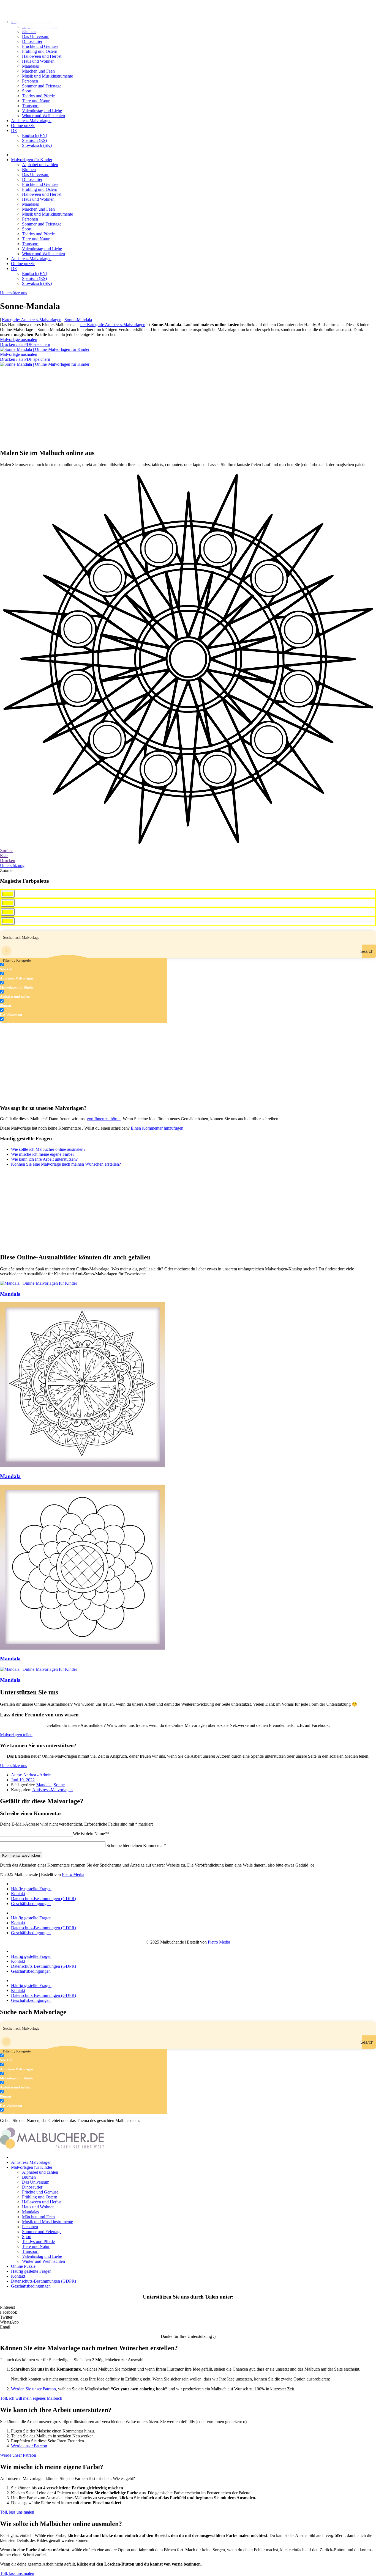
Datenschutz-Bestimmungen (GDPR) (43, 1899)
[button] (188, 2307)
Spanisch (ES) (34, 140)
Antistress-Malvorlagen (31, 121)
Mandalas (30, 66)
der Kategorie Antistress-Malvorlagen (113, 325)
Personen (30, 81)
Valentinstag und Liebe (42, 111)
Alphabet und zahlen (40, 165)
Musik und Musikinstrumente (47, 76)
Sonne (59, 1785)
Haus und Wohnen (38, 61)
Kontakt (18, 1894)
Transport (30, 106)
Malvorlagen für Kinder (32, 160)
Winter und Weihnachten (43, 116)
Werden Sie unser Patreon (33, 2389)
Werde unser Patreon (29, 2446)
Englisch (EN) (35, 135)
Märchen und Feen (38, 71)
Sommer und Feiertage (42, 86)
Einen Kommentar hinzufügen (157, 1128)
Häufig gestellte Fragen (31, 1889)
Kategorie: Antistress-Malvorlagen (32, 320)
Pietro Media (73, 1874)
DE (14, 130)
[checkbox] (28, 967)
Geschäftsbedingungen (31, 1904)
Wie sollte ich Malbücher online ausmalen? (48, 1149)
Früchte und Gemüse (40, 46)
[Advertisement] (165, 405)
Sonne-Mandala (78, 320)
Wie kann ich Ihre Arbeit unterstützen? (44, 1159)
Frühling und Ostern (40, 51)
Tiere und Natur (36, 101)
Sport (27, 91)
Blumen (29, 170)
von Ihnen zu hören (104, 1119)
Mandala (10, 1294)
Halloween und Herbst (42, 56)
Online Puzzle (23, 2266)
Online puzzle (23, 126)
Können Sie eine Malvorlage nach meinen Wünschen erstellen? (66, 1164)
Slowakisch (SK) (37, 145)
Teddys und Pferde (38, 96)
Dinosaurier (32, 41)
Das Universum (36, 174)
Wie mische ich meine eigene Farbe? (43, 1154)
